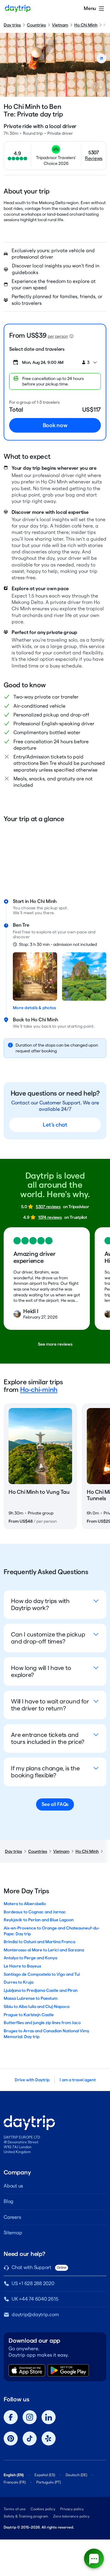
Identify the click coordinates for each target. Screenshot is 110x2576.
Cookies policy (43, 2509)
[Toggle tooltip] (71, 336)
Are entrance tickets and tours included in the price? (48, 1738)
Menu (90, 8)
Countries (36, 25)
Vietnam (60, 25)
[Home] (18, 9)
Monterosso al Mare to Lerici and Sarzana (44, 1950)
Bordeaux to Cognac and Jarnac (35, 1912)
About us (13, 2186)
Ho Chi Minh (86, 25)
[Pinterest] (11, 2438)
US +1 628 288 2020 (33, 2283)
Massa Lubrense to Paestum (31, 1998)
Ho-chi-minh (39, 1389)
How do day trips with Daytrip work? (40, 1604)
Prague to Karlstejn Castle (29, 2015)
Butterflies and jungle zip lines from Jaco (42, 2023)
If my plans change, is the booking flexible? (45, 1772)
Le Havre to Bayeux (22, 1966)
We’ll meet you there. (34, 913)
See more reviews (55, 1344)
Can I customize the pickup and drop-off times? (48, 1638)
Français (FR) (15, 2482)
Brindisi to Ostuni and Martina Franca (39, 1942)
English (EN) (14, 2475)
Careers (12, 2217)
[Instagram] (30, 2417)
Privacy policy (72, 2509)
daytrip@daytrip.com (35, 2315)
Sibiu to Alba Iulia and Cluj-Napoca (37, 2006)
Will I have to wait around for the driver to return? (50, 1705)
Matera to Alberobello (25, 1904)
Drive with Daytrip (32, 2080)
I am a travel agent (78, 2080)
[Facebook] (11, 2417)
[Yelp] (49, 2438)
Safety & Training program (26, 2516)
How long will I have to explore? (41, 1671)
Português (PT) (49, 2482)
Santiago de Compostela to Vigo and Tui (42, 1974)
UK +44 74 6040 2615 (35, 2299)
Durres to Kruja (18, 1982)
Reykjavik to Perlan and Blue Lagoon (39, 1920)
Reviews (94, 158)
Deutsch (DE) (76, 2475)
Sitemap (13, 2233)
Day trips (12, 25)
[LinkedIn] (49, 2417)
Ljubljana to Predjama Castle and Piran (41, 1990)
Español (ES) (45, 2475)
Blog (9, 2201)
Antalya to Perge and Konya (30, 1958)
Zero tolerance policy (71, 2516)
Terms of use (15, 2509)
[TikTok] (30, 2438)
